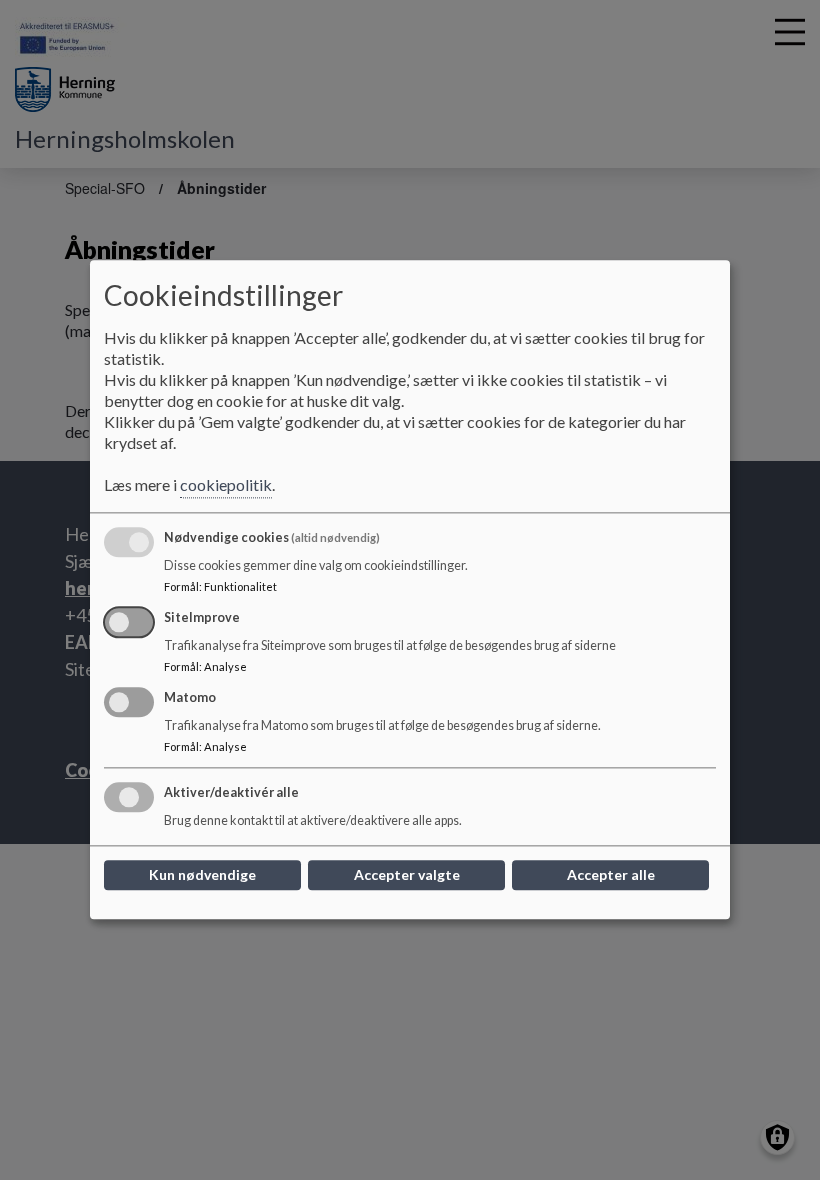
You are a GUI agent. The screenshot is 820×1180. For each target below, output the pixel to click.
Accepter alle (611, 875)
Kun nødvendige (202, 875)
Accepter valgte (407, 875)
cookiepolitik (226, 485)
